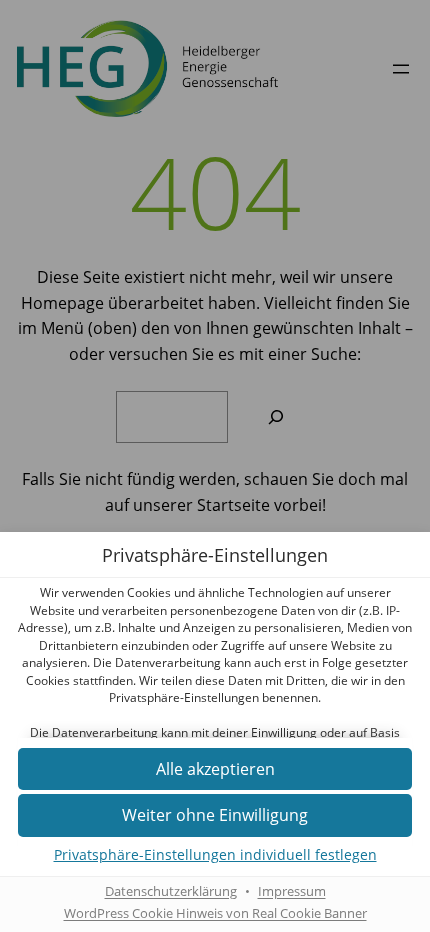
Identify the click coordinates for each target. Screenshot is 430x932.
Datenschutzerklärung (171, 891)
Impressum (292, 891)
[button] (215, 815)
